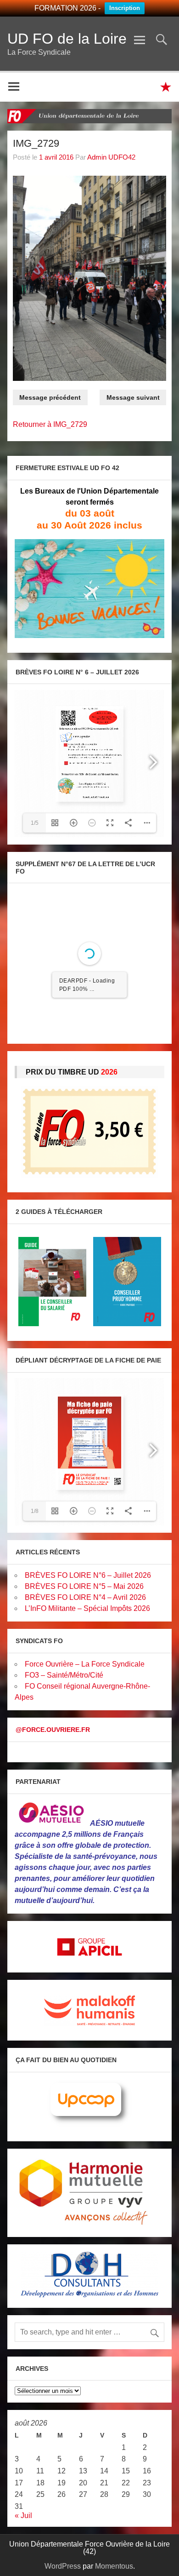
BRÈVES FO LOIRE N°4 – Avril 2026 (85, 1597)
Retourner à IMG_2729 (50, 424)
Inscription (125, 8)
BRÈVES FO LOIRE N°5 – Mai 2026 (84, 1586)
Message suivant (133, 397)
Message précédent (50, 397)
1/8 (35, 1511)
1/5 (35, 823)
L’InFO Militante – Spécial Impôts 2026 (87, 1608)
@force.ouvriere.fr (53, 1730)
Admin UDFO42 (111, 157)
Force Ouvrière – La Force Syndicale (85, 1664)
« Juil (23, 2516)
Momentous (114, 2566)
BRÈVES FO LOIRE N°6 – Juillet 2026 (88, 1575)
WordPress (63, 2566)
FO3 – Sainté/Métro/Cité (64, 1675)
